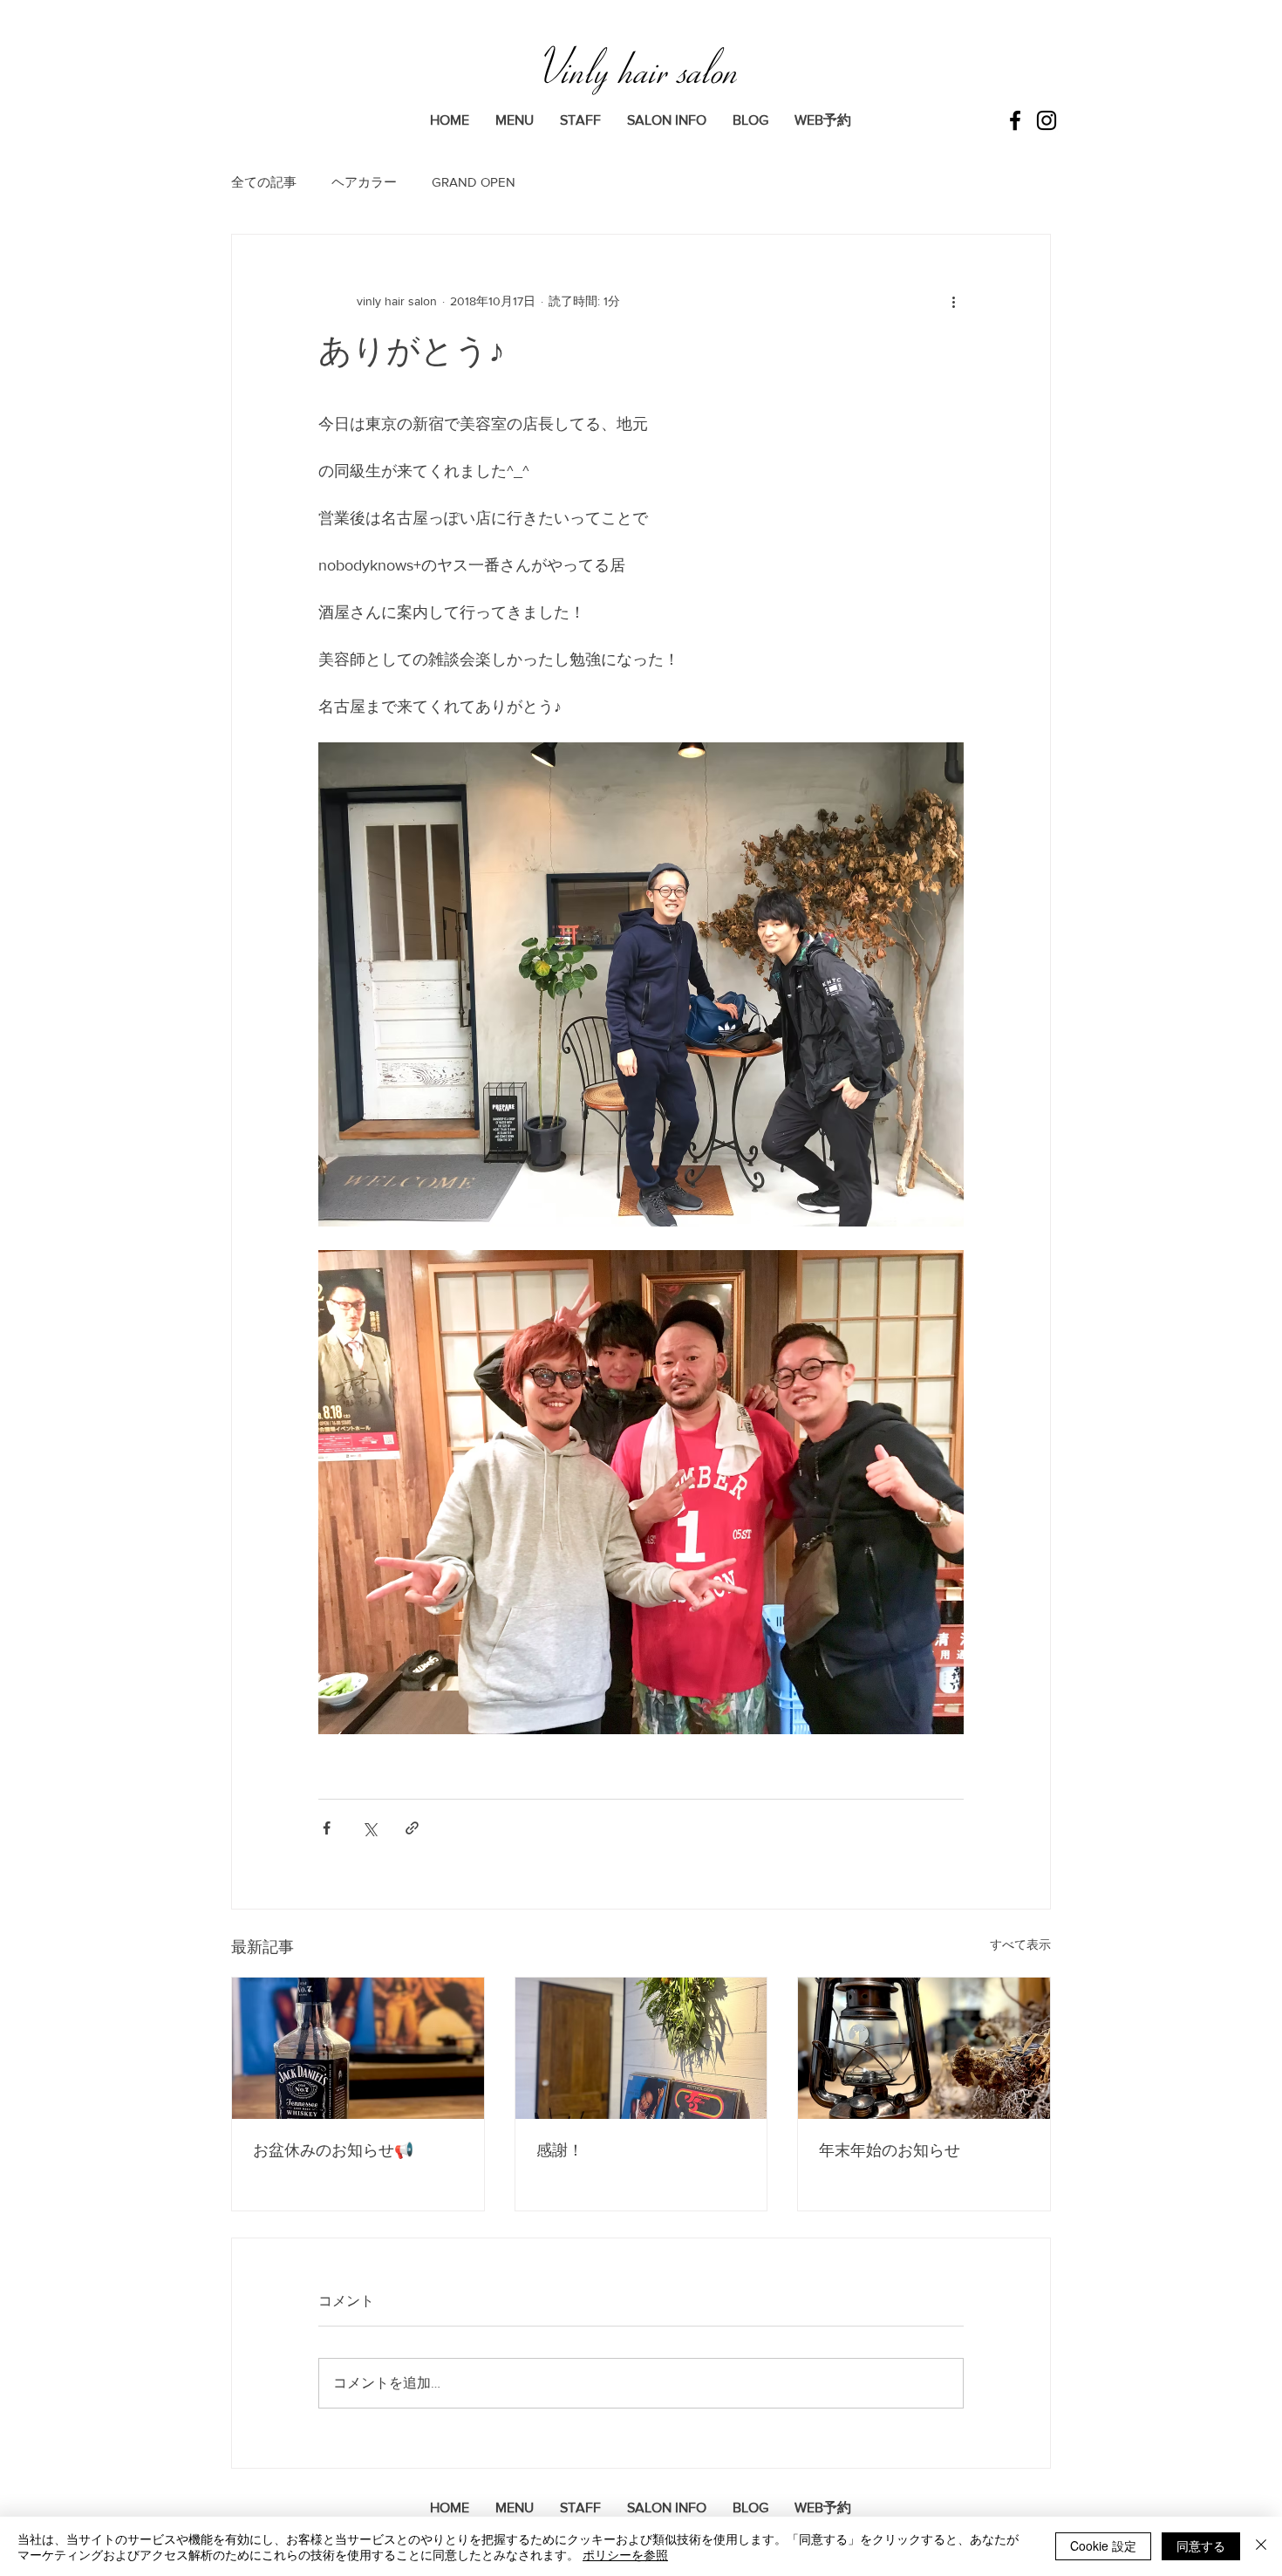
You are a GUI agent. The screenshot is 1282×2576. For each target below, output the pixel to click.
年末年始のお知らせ (890, 2150)
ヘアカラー (364, 182)
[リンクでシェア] (412, 1828)
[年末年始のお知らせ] (924, 2048)
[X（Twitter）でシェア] (369, 1828)
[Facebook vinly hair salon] (1015, 120)
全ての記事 (264, 182)
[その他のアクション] (953, 301)
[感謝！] (641, 2048)
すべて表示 (1020, 1944)
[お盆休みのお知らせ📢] (358, 2048)
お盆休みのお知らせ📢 (333, 2150)
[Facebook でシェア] (327, 1828)
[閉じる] (1261, 2546)
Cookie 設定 (1103, 2545)
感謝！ (560, 2150)
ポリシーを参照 (625, 2554)
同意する (1201, 2545)
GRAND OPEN (474, 182)
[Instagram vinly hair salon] (1047, 120)
